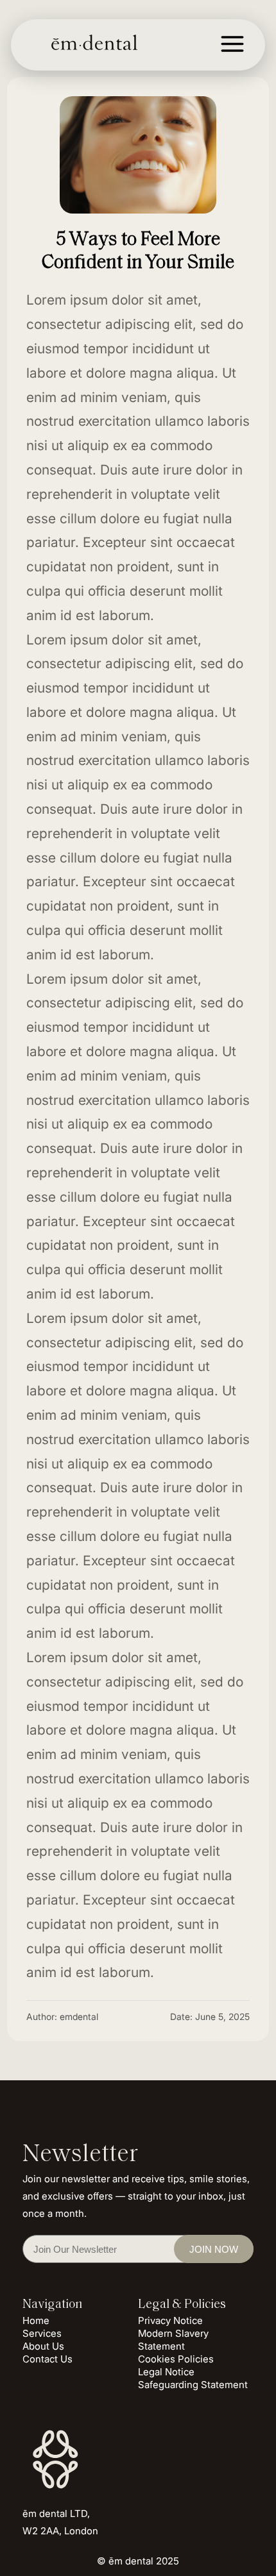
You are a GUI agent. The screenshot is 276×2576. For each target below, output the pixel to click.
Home (36, 2320)
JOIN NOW (214, 2249)
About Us (43, 2346)
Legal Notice (166, 2372)
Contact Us (47, 2359)
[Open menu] (232, 60)
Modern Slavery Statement (173, 2340)
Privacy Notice (170, 2320)
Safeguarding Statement (193, 2385)
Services (42, 2333)
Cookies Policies (176, 2359)
